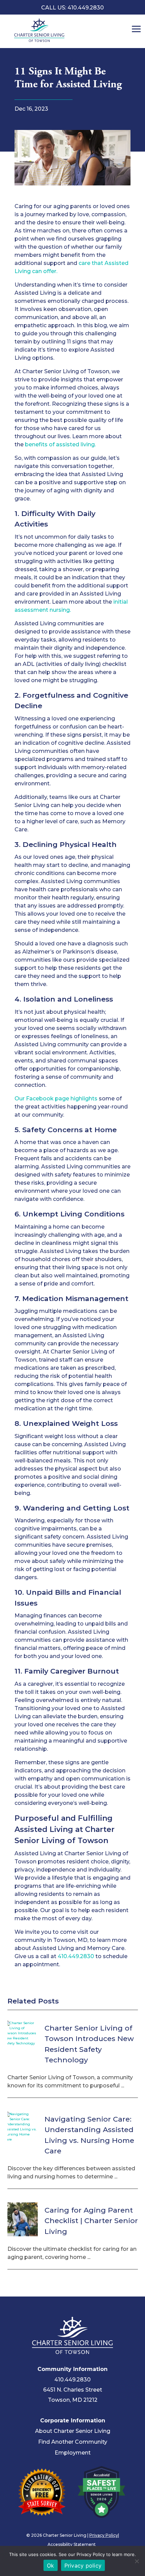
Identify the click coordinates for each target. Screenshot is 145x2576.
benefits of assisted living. (60, 444)
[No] (137, 2561)
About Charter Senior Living (73, 2431)
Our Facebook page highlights (56, 1099)
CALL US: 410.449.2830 (72, 8)
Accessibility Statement (72, 2544)
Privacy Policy (104, 2535)
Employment (73, 2453)
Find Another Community (73, 2442)
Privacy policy (83, 2566)
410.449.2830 (76, 1956)
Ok (51, 2566)
